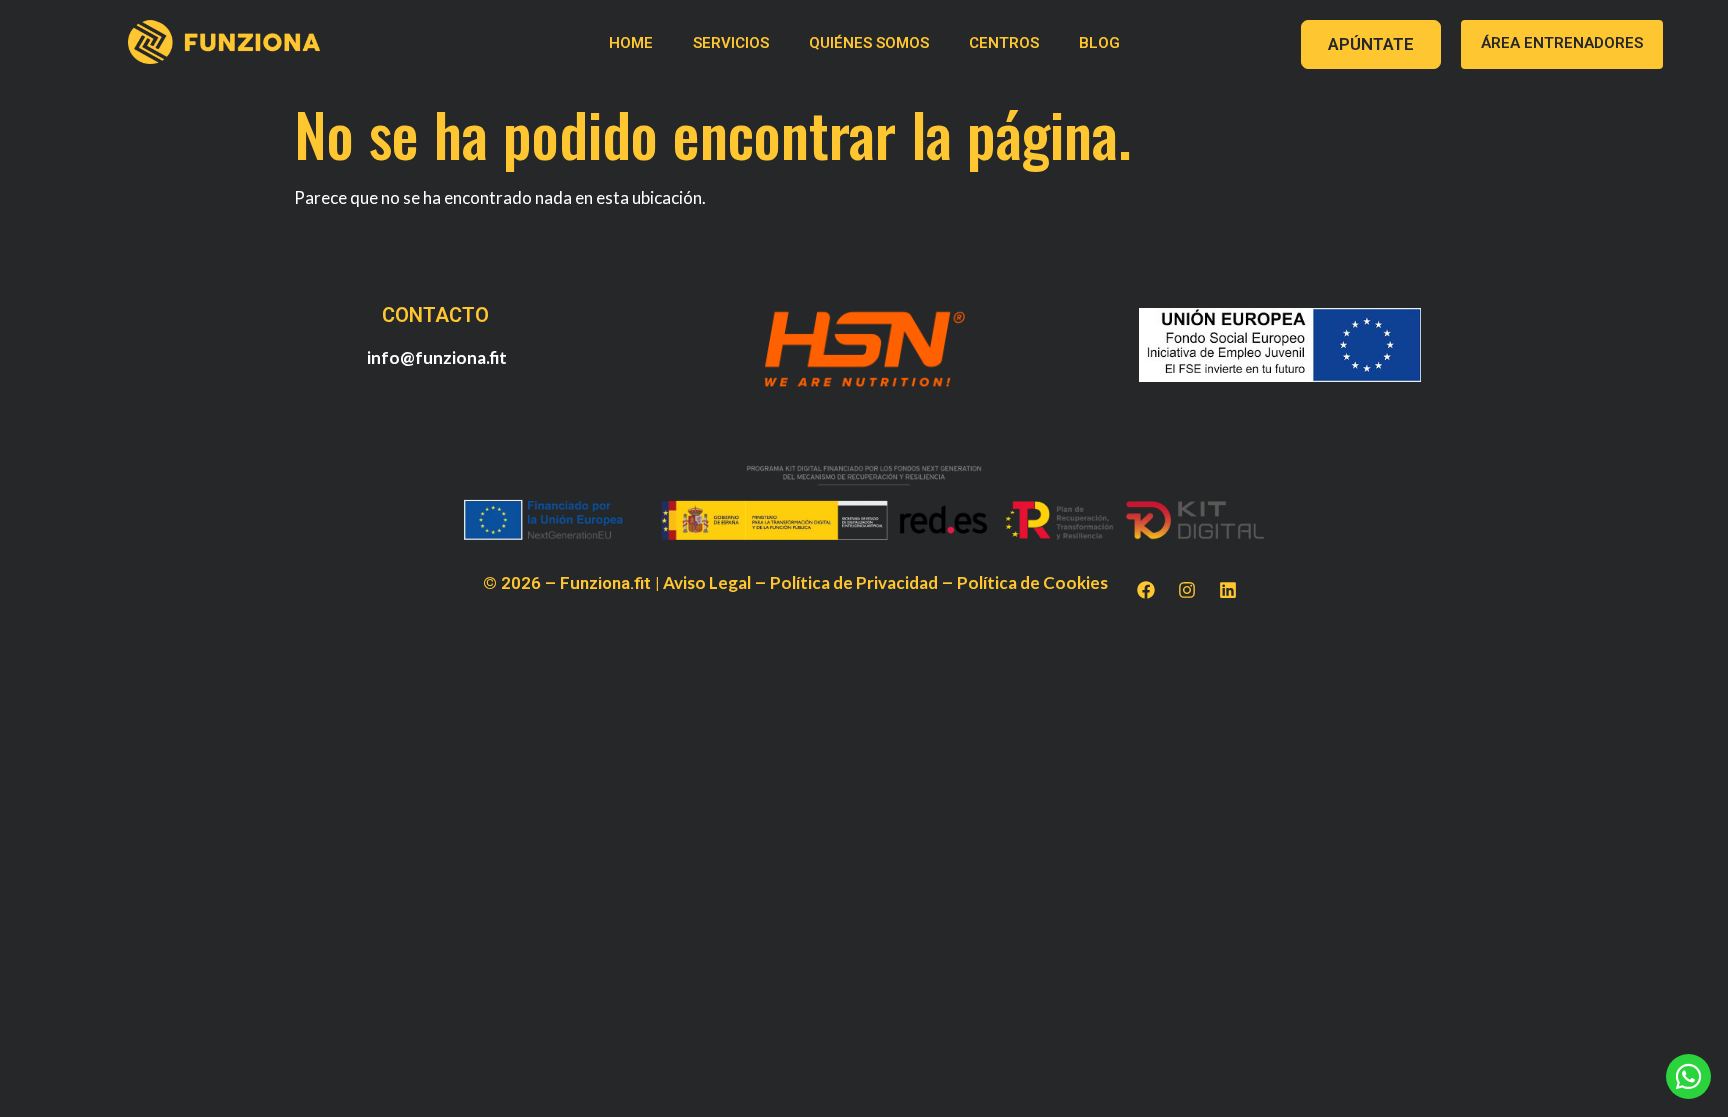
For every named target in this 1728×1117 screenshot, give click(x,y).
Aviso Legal (707, 582)
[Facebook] (1146, 590)
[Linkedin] (1228, 590)
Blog (1099, 43)
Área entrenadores (1562, 43)
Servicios (731, 43)
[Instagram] (1187, 590)
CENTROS (1004, 43)
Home (631, 43)
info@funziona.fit (437, 357)
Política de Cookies (1032, 582)
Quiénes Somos (869, 43)
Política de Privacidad (854, 582)
